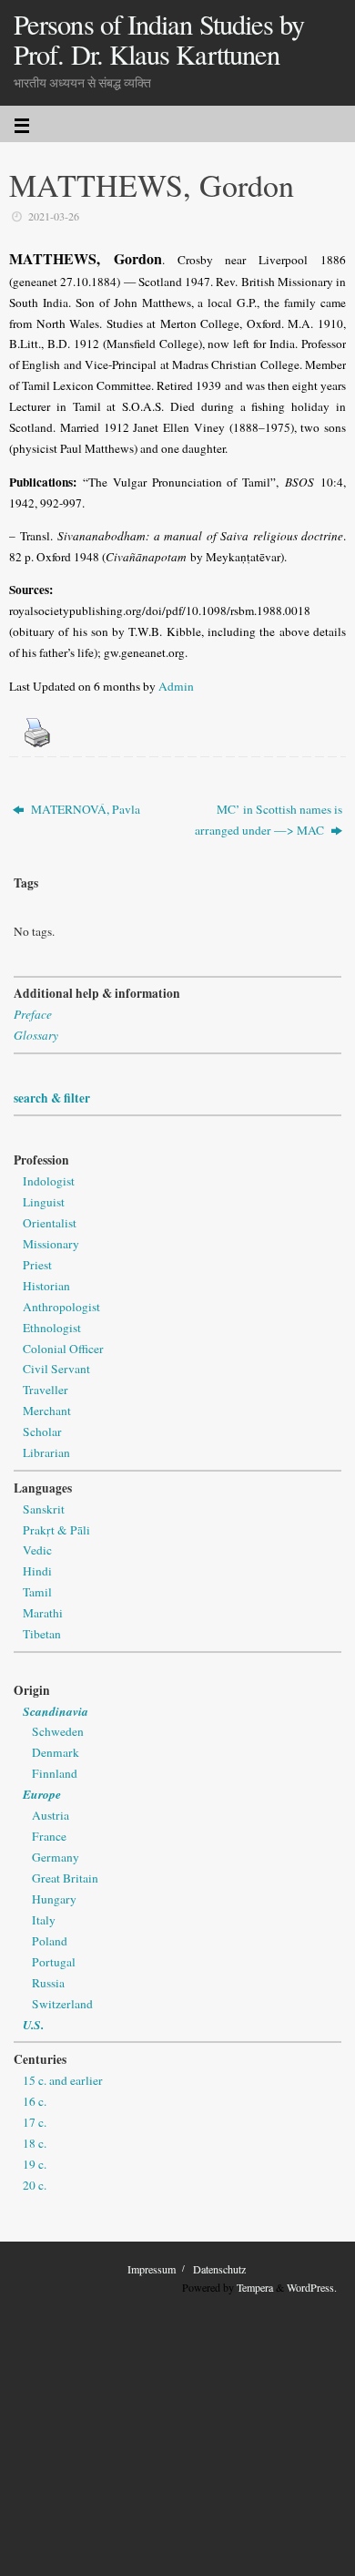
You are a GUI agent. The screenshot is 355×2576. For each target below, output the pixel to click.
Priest (37, 1265)
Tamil (37, 1592)
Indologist (49, 1181)
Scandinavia (56, 1711)
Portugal (54, 1962)
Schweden (58, 1731)
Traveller (46, 1390)
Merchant (47, 1411)
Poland (50, 1941)
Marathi (43, 1613)
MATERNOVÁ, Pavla (84, 809)
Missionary (51, 1244)
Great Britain (65, 1878)
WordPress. (312, 2287)
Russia (48, 1983)
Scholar (42, 1432)
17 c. (35, 2122)
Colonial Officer (63, 1349)
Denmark (56, 1752)
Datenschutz (219, 2269)
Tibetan (42, 1634)
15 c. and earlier (63, 2080)
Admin (176, 686)
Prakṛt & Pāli (56, 1530)
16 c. (35, 2101)
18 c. (35, 2143)
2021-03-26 (54, 216)
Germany (56, 1857)
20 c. (35, 2185)
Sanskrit (44, 1509)
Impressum (152, 2269)
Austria (51, 1815)
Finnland (55, 1773)
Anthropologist (61, 1307)
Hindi (37, 1571)
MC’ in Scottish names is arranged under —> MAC (269, 820)
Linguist (44, 1202)
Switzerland (62, 2004)
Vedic (37, 1550)
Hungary (54, 1899)
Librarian (46, 1452)
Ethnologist (52, 1328)
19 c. (35, 2164)
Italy (44, 1920)
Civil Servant (56, 1369)
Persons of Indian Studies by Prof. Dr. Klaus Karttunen (159, 40)
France (49, 1836)
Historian (46, 1286)
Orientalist (50, 1223)
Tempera (255, 2287)
